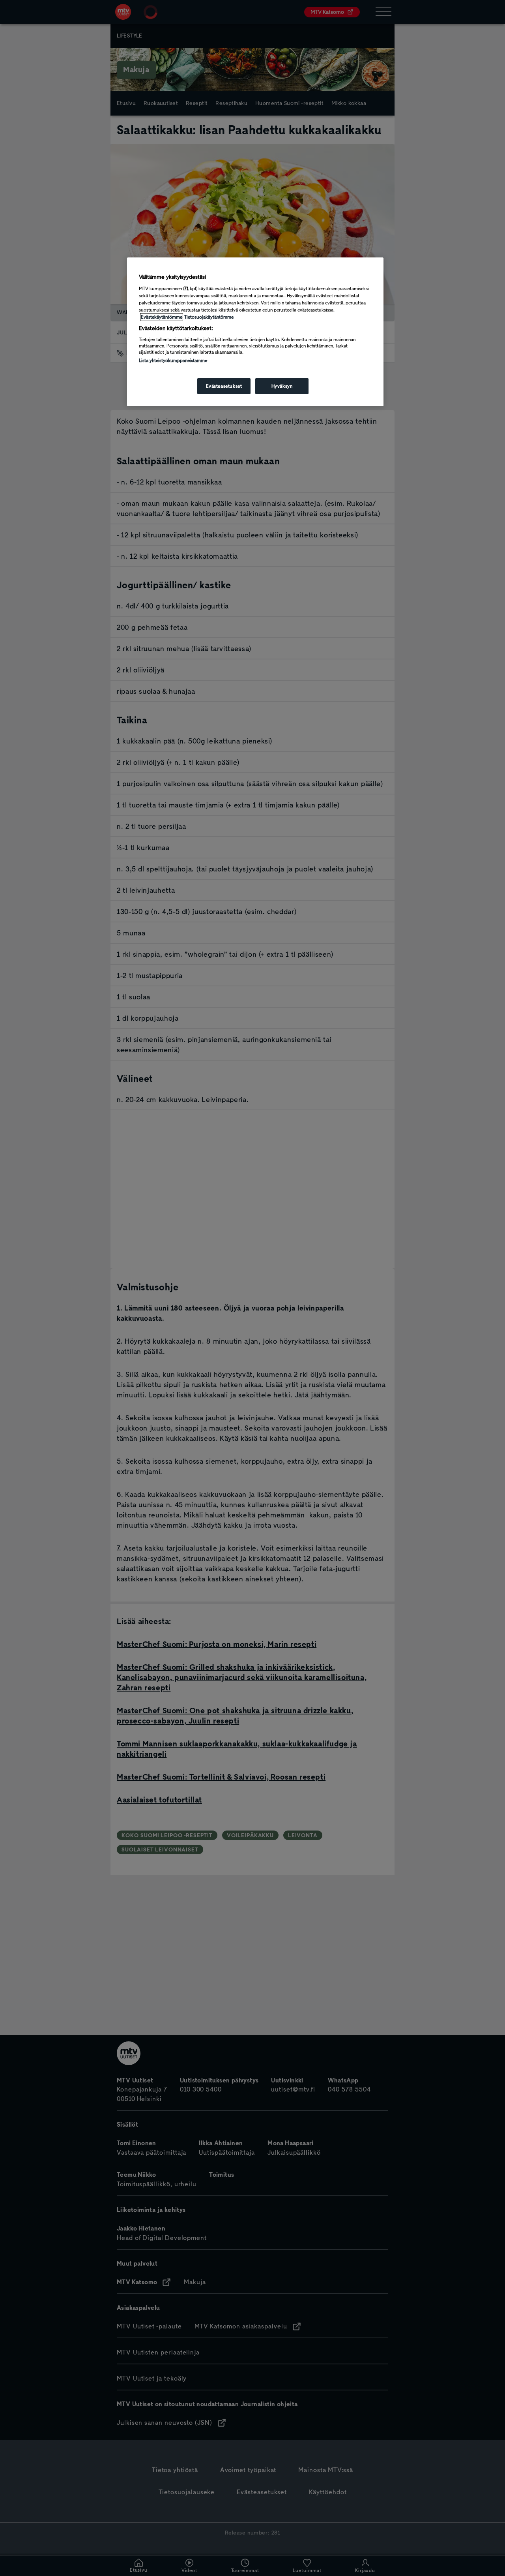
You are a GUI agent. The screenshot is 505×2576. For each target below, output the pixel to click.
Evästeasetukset (224, 386)
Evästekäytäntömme (162, 317)
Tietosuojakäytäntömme (209, 317)
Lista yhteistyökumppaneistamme (173, 360)
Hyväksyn (282, 386)
